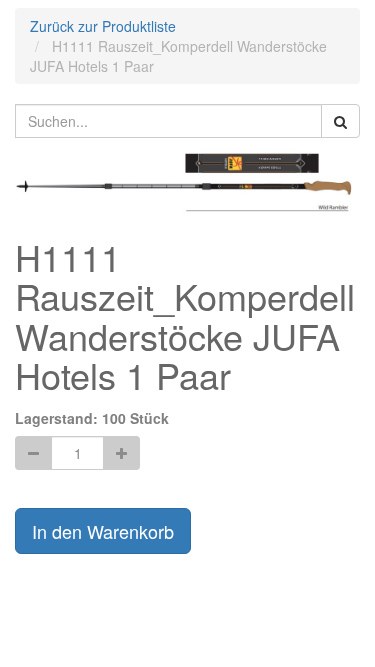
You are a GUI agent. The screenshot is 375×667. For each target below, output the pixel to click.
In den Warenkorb (103, 531)
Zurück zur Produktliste (103, 26)
